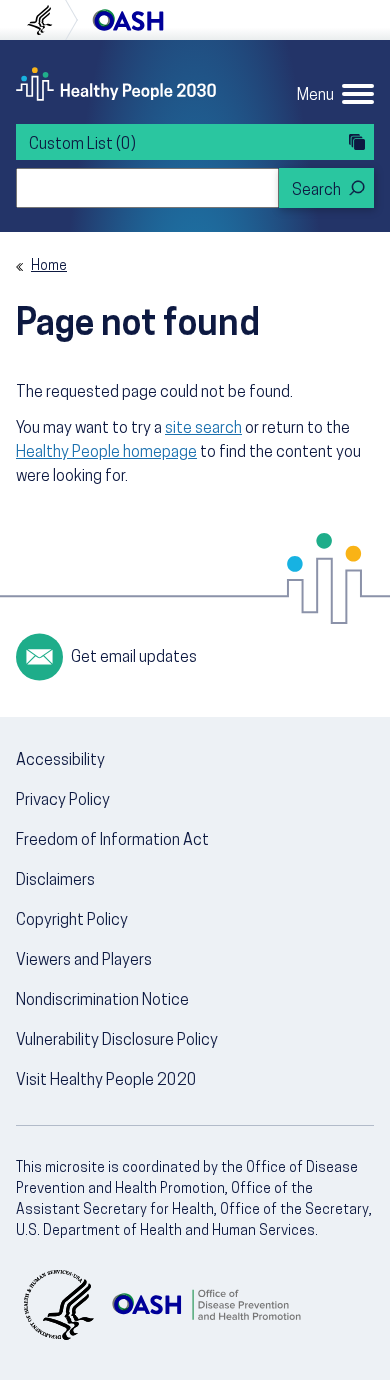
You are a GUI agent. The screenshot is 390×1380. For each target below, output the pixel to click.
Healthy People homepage (106, 453)
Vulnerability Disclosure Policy (117, 1041)
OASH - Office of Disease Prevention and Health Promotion (206, 1305)
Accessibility (60, 761)
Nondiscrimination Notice (102, 1001)
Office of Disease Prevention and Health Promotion (128, 20)
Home (49, 266)
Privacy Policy (63, 801)
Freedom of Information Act (112, 841)
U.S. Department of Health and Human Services (48, 20)
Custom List (82, 145)
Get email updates (134, 658)
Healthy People (116, 84)
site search (203, 429)
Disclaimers (55, 881)
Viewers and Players (84, 961)
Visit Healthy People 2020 (106, 1081)
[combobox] (147, 188)
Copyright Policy (72, 921)
